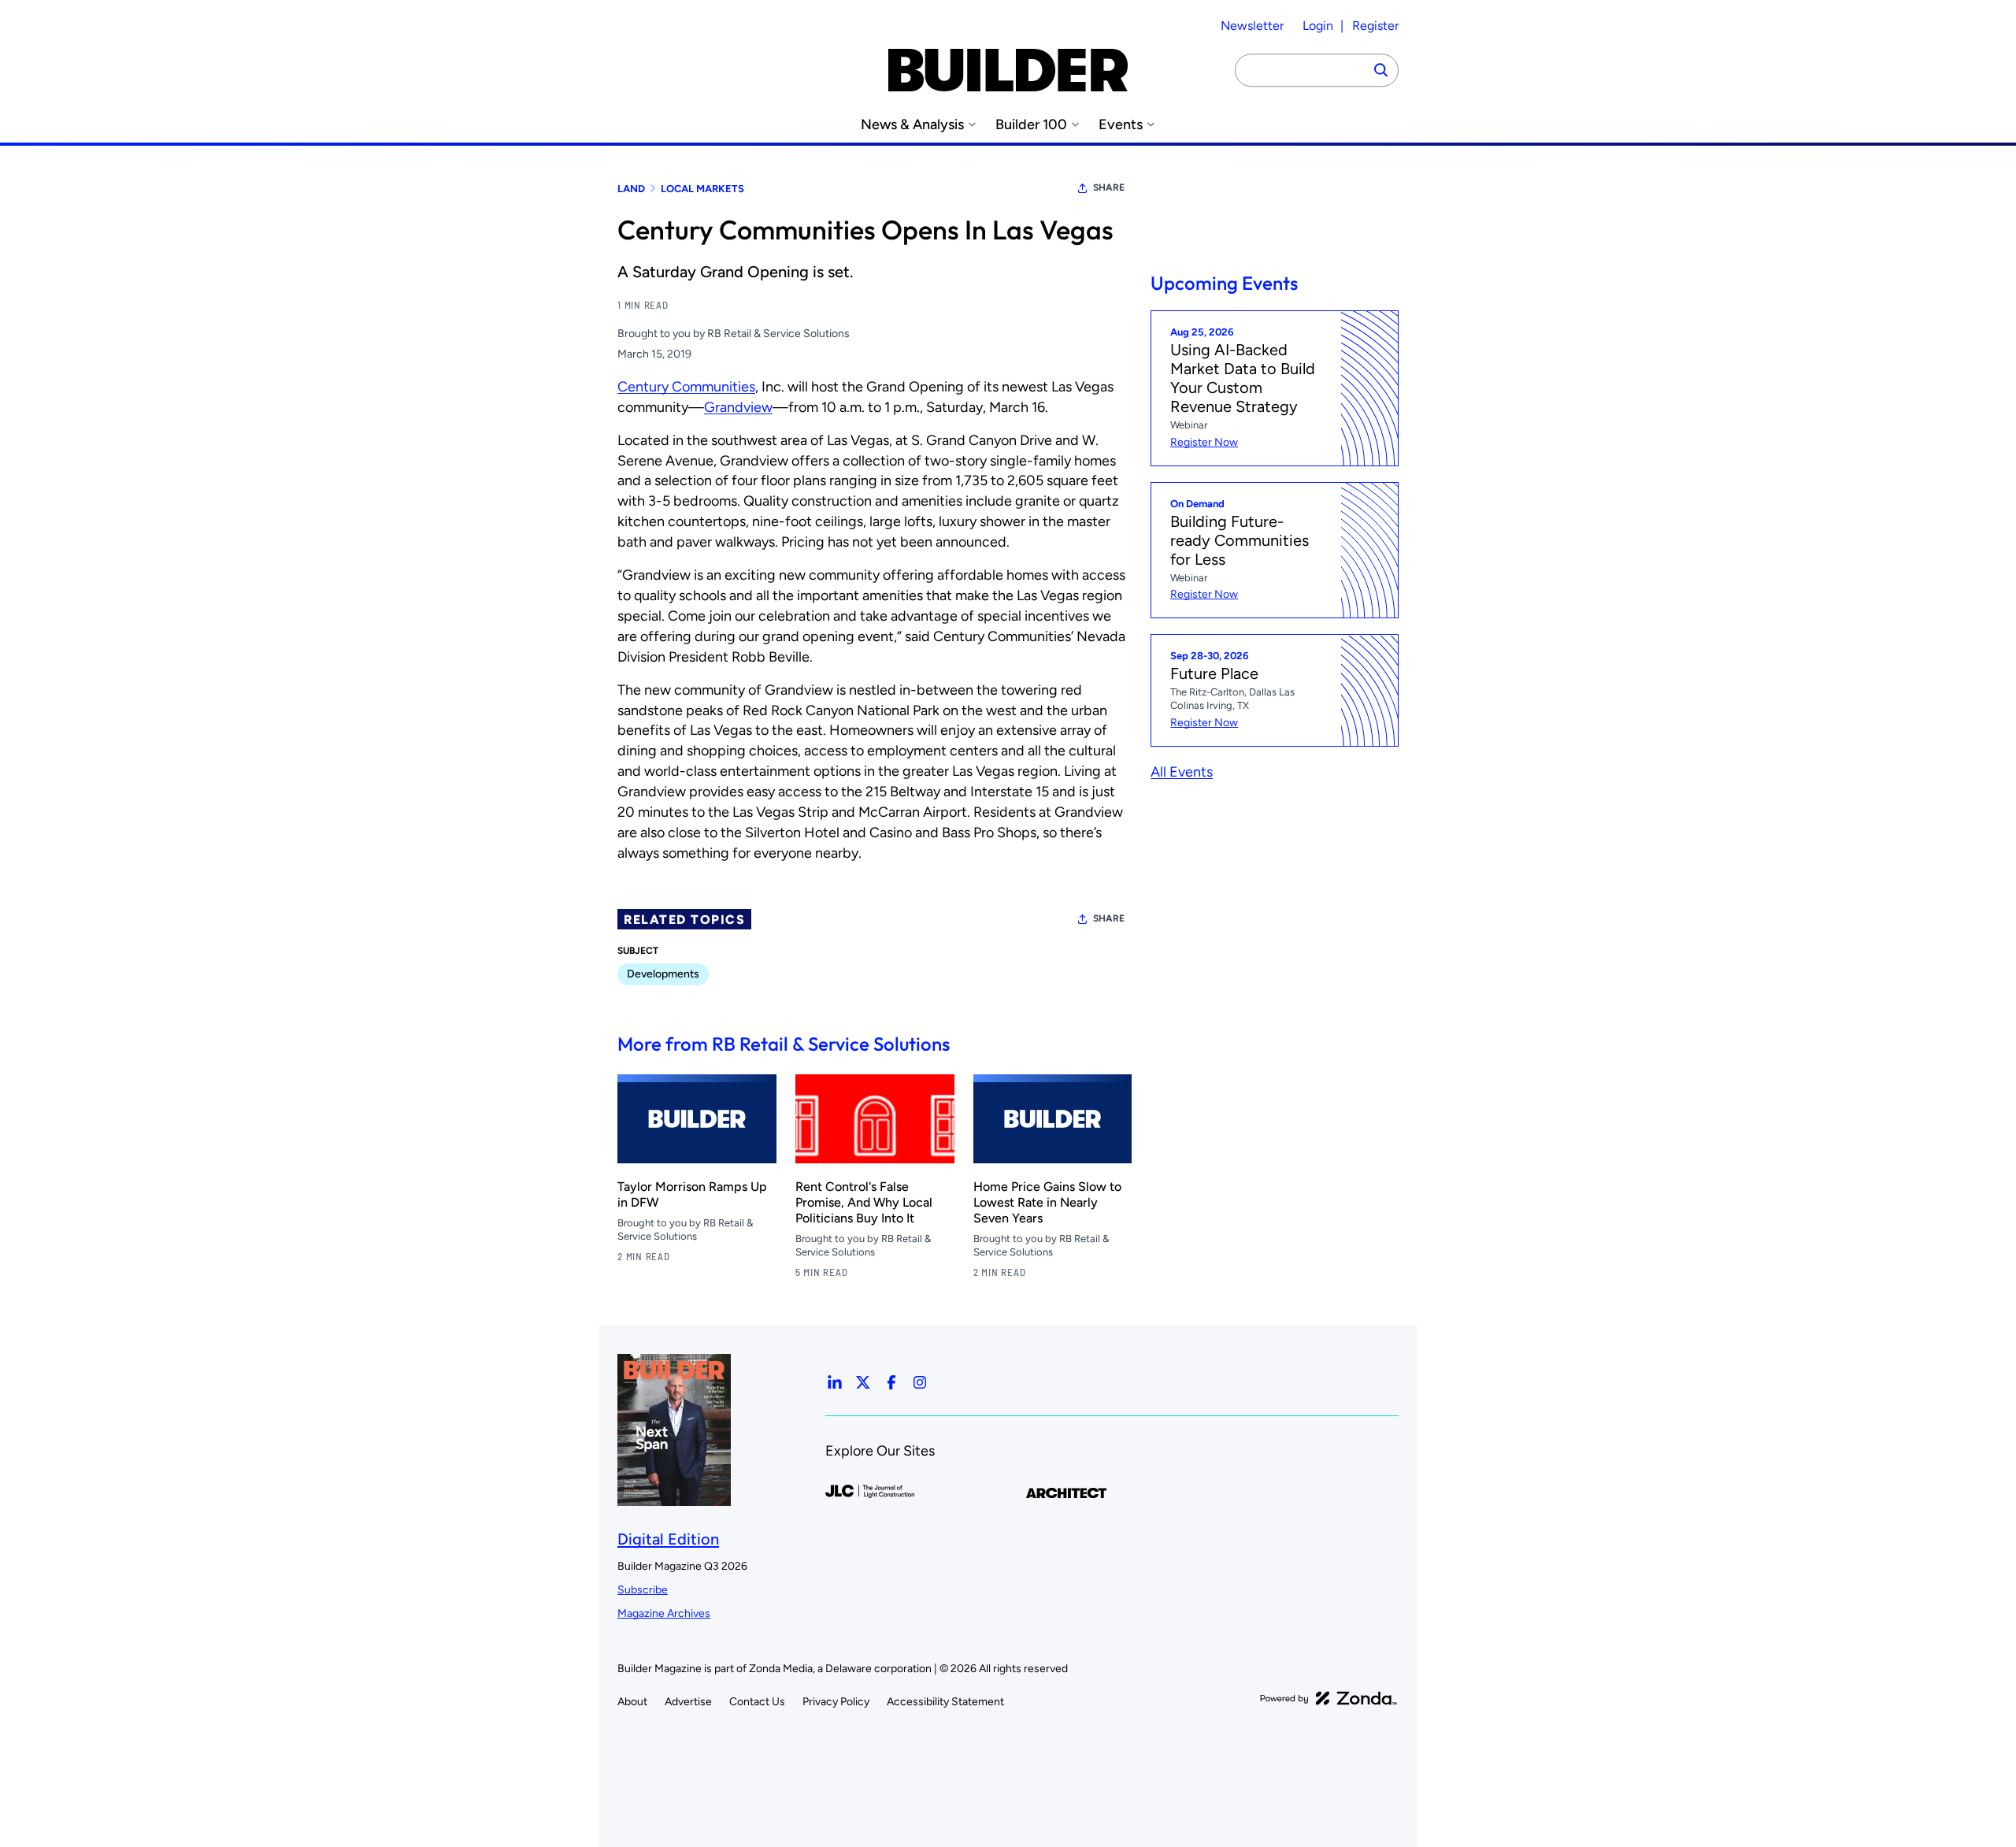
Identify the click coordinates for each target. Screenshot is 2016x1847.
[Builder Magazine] (1008, 70)
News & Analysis (912, 125)
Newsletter (1252, 26)
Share (1109, 187)
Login (1318, 26)
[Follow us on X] (863, 1382)
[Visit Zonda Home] (1329, 1698)
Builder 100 (1031, 125)
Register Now (1204, 442)
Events (1121, 125)
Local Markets (702, 189)
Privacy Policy (836, 1702)
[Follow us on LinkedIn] (835, 1382)
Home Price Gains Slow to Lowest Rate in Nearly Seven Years (1047, 1202)
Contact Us (757, 1702)
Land (631, 189)
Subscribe (643, 1590)
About (632, 1702)
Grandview (738, 407)
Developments (663, 974)
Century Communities (686, 387)
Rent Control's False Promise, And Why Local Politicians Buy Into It (864, 1202)
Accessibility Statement (945, 1702)
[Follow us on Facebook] (891, 1382)
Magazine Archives (664, 1613)
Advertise (688, 1702)
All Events (1182, 772)
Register (1375, 26)
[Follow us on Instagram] (920, 1382)
